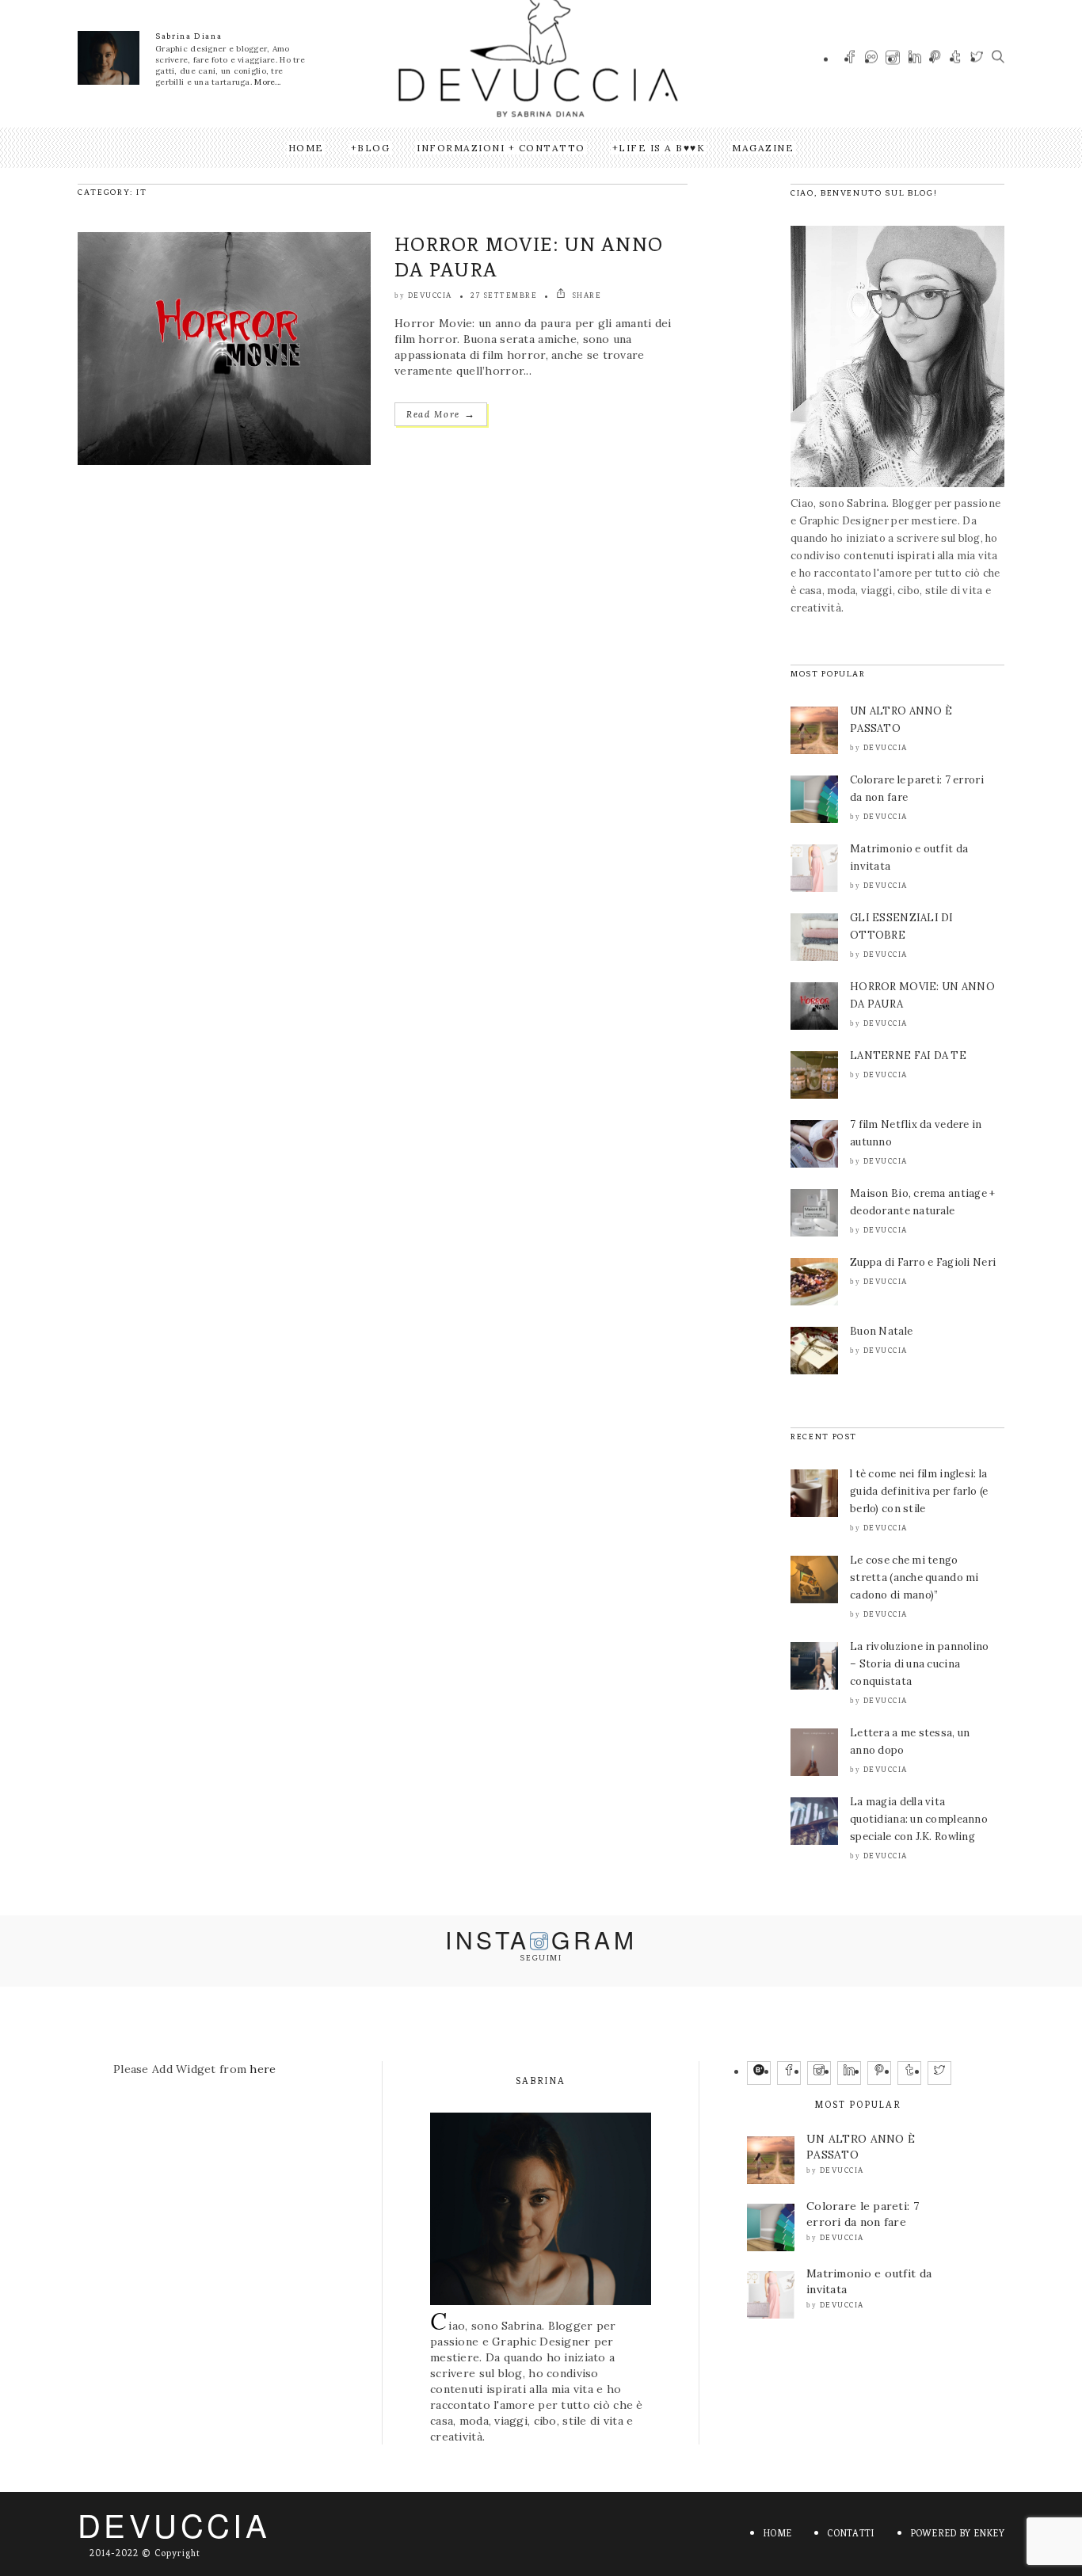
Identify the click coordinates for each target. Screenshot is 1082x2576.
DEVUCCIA (174, 2524)
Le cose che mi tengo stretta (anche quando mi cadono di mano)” (914, 1578)
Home (306, 148)
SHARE (585, 295)
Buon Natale (881, 1331)
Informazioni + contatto (501, 148)
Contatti (850, 2533)
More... (267, 82)
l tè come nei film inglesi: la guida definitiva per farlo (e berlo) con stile (919, 1491)
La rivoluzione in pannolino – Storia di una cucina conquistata (920, 1664)
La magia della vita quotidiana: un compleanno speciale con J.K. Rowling (919, 1819)
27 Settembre (504, 295)
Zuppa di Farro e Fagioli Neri (923, 1262)
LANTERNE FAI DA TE (908, 1056)
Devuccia (430, 295)
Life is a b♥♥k (662, 148)
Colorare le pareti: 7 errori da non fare (863, 2214)
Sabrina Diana (189, 36)
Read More (441, 414)
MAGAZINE (763, 148)
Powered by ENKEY (957, 2533)
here (263, 2069)
